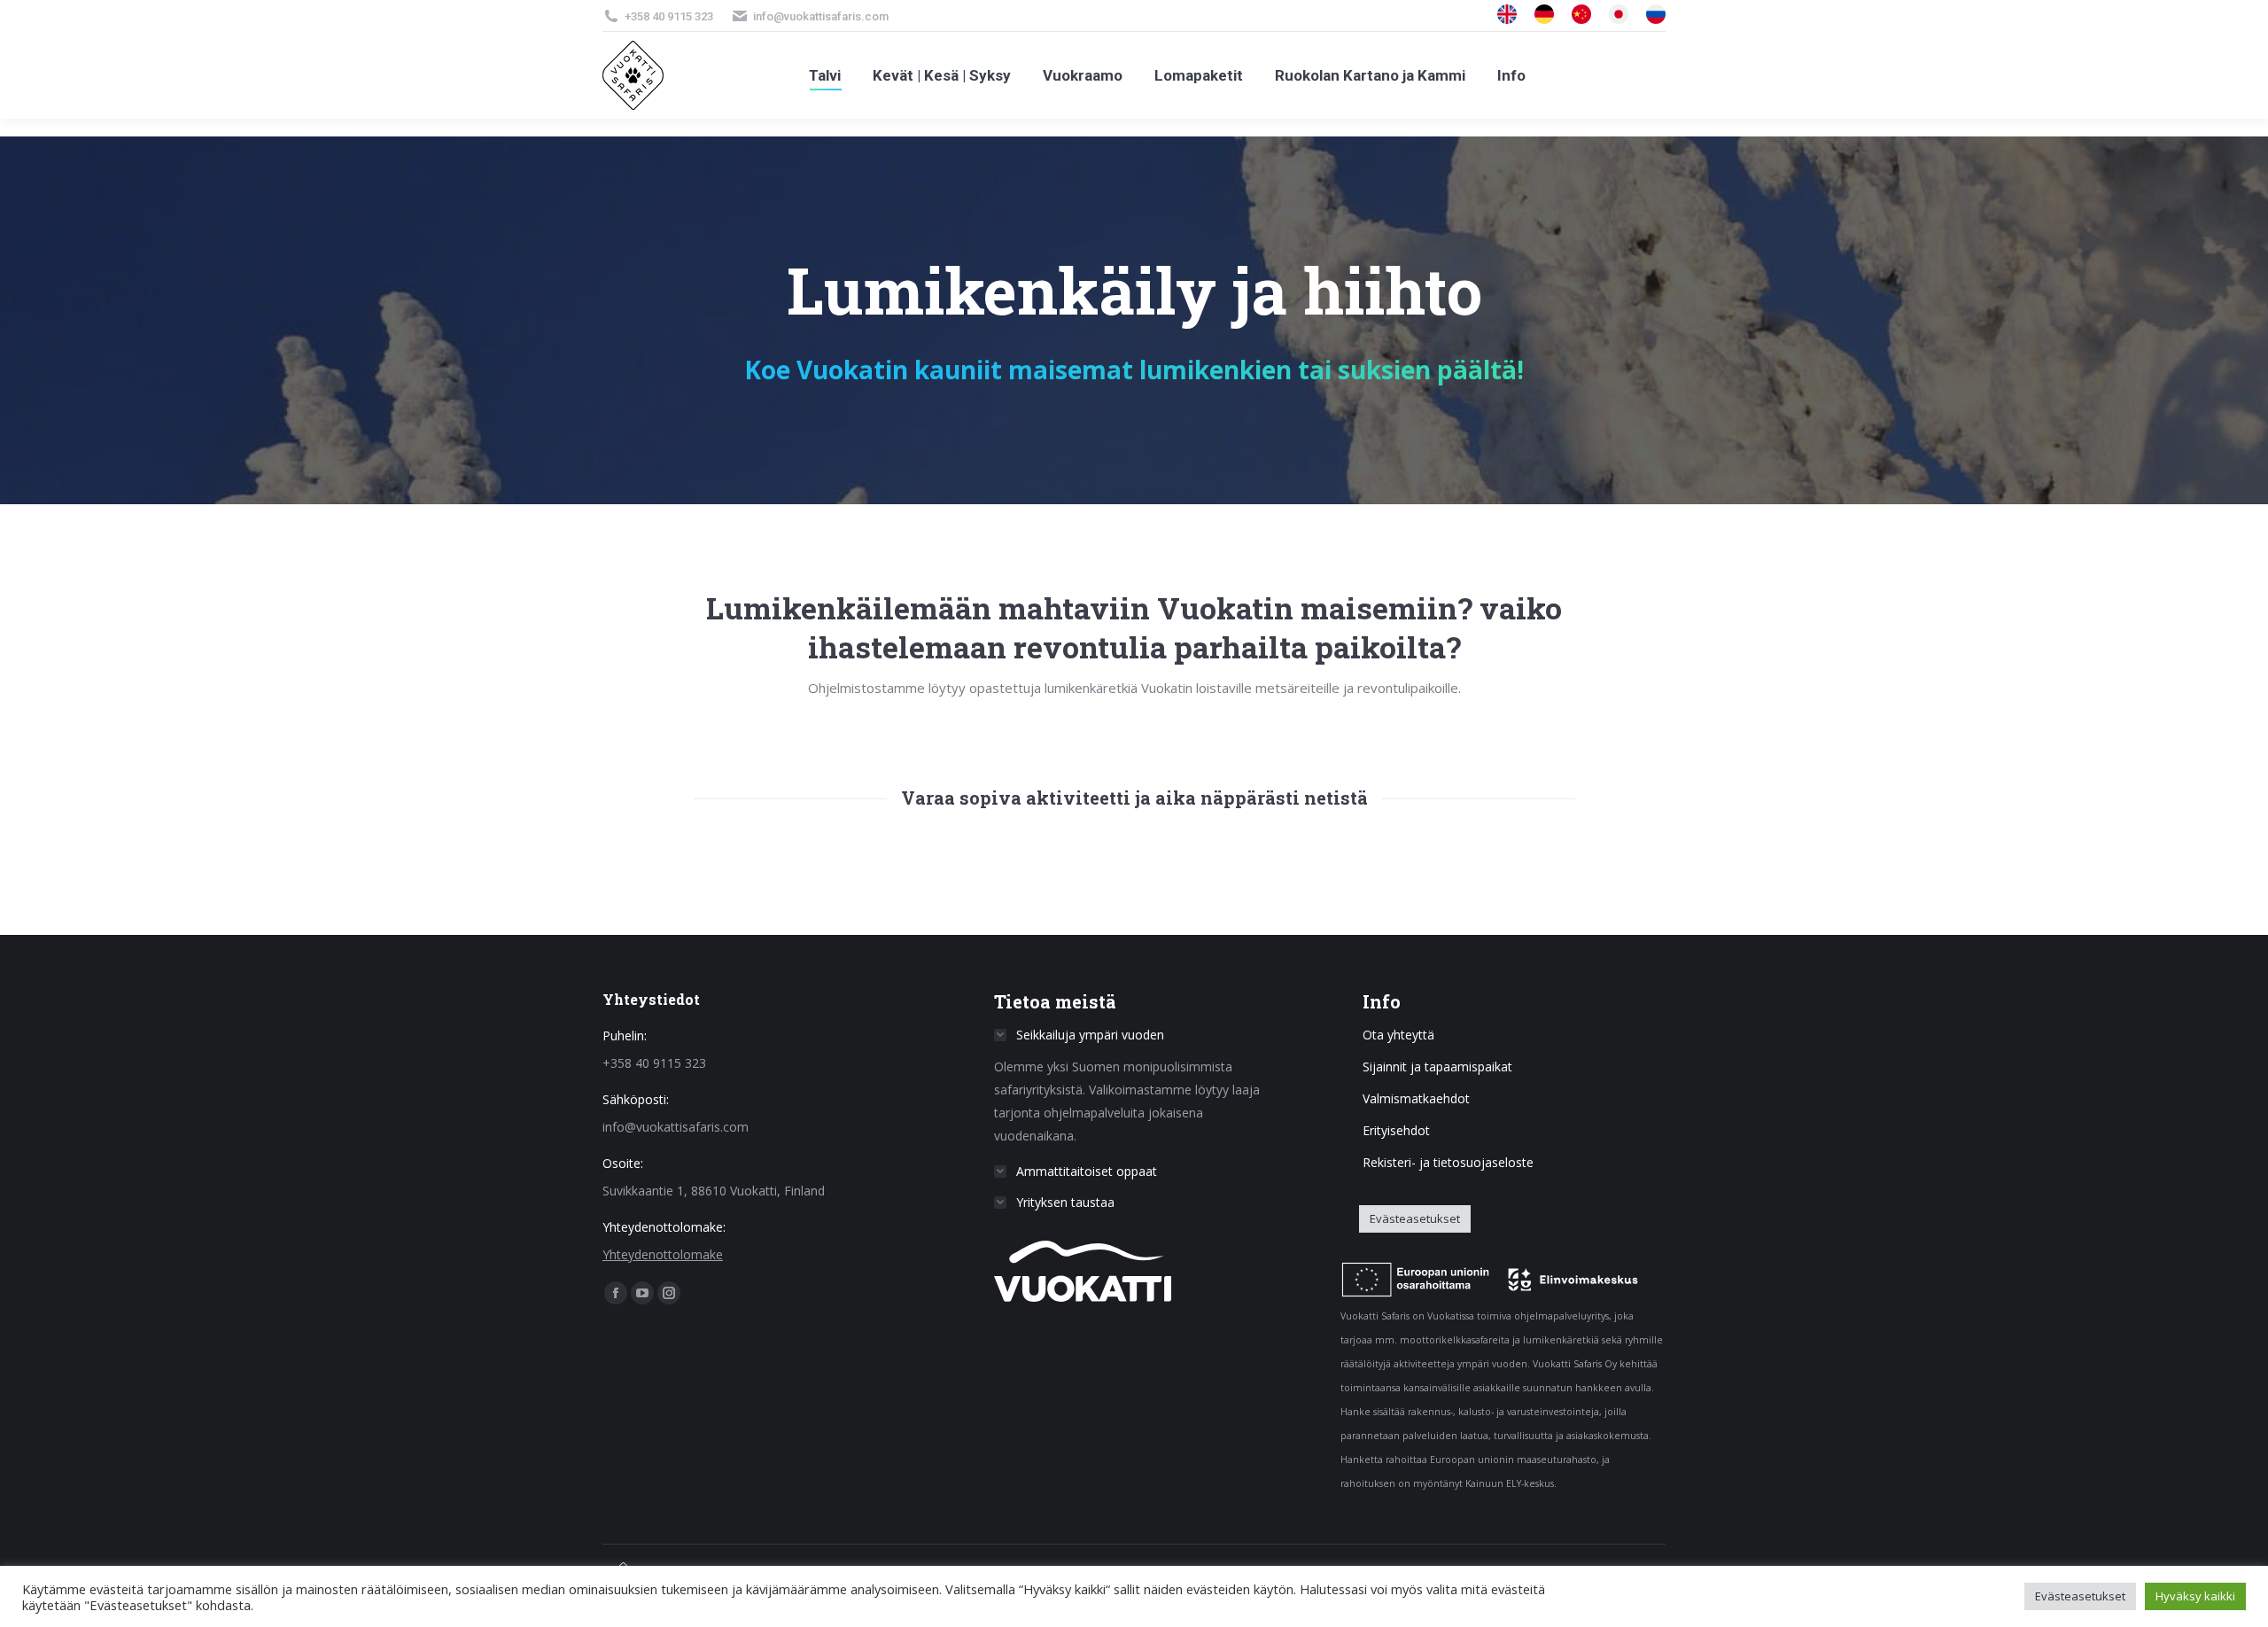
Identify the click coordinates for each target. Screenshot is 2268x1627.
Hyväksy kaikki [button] (2195, 1596)
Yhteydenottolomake (663, 1254)
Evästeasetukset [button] (1415, 1218)
